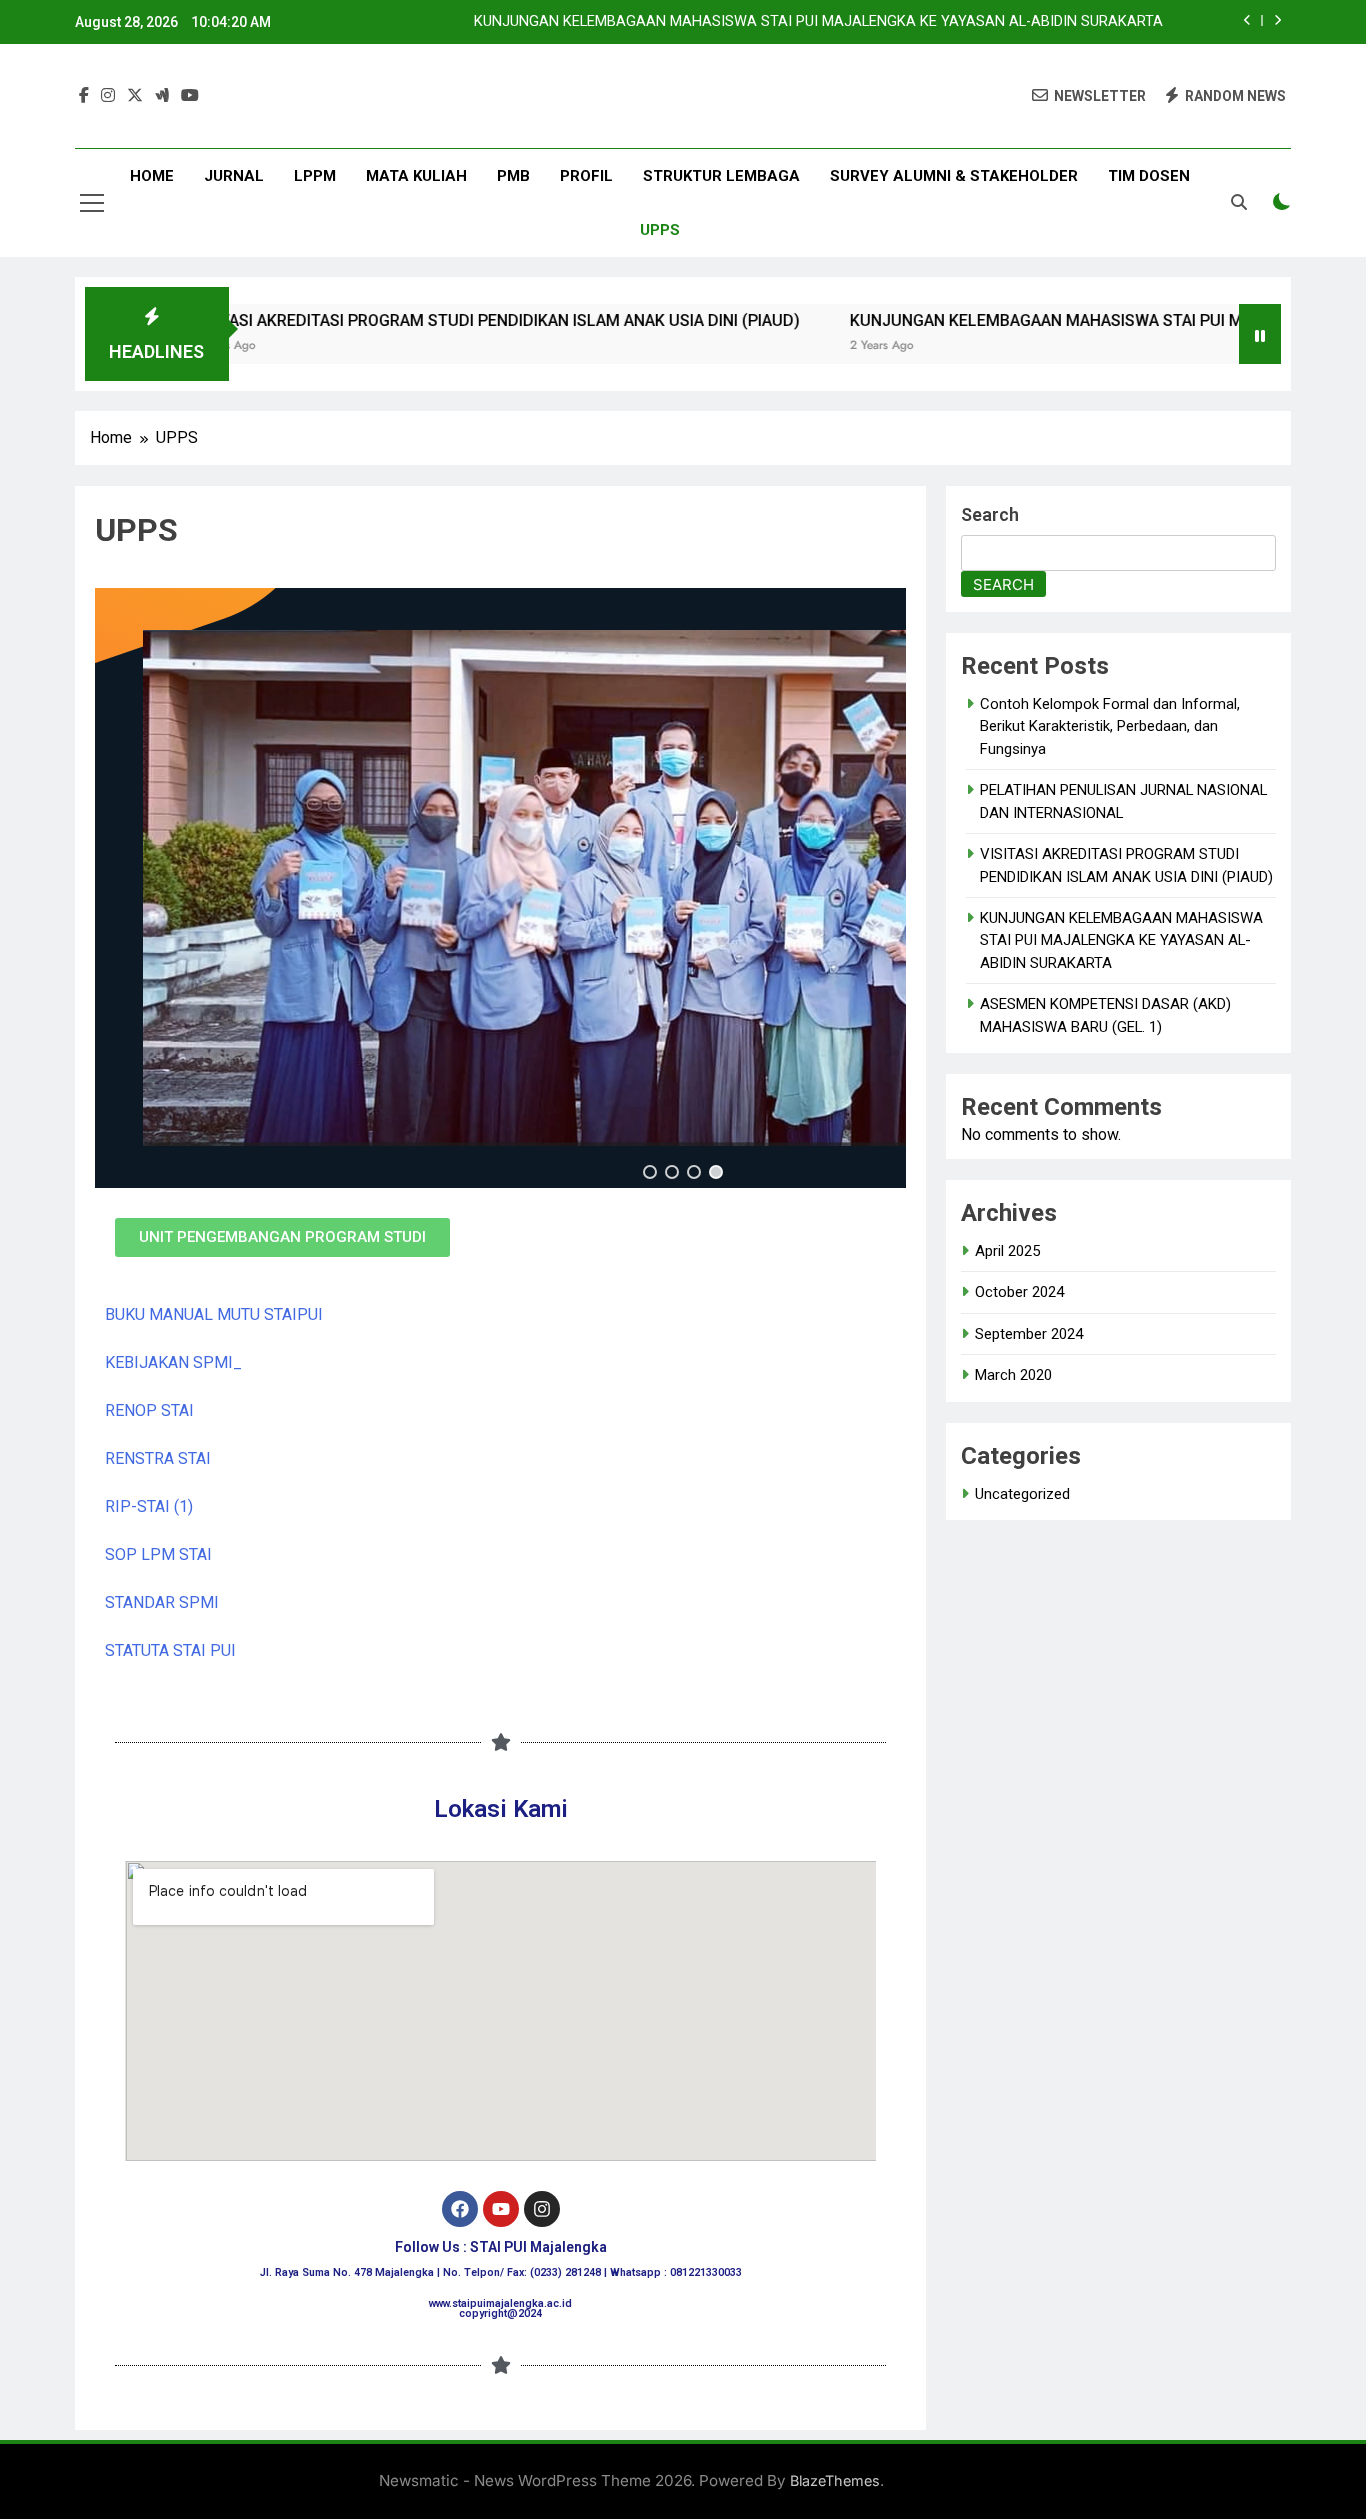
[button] (650, 1172)
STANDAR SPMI (162, 1602)
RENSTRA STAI (158, 1458)
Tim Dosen (1149, 176)
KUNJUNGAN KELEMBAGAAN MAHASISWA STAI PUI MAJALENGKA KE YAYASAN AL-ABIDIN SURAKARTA (818, 22)
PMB (513, 176)
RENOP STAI (149, 1410)
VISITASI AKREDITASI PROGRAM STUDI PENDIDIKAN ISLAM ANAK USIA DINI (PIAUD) (404, 320)
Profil (586, 176)
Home (152, 176)
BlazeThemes (835, 2480)
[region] (683, 888)
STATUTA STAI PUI (170, 1650)
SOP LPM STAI (158, 1554)
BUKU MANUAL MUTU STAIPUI (214, 1314)
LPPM (315, 176)
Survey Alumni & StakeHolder (954, 176)
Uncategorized (1022, 1494)
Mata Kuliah (416, 176)
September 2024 (1029, 1334)
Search (990, 514)
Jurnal (234, 176)
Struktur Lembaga (721, 176)
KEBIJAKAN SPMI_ (173, 1362)
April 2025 (1007, 1251)
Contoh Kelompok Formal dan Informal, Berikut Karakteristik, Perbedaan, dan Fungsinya (1110, 726)
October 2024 (1019, 1292)
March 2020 (1013, 1375)
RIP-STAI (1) (149, 1506)
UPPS (660, 230)
